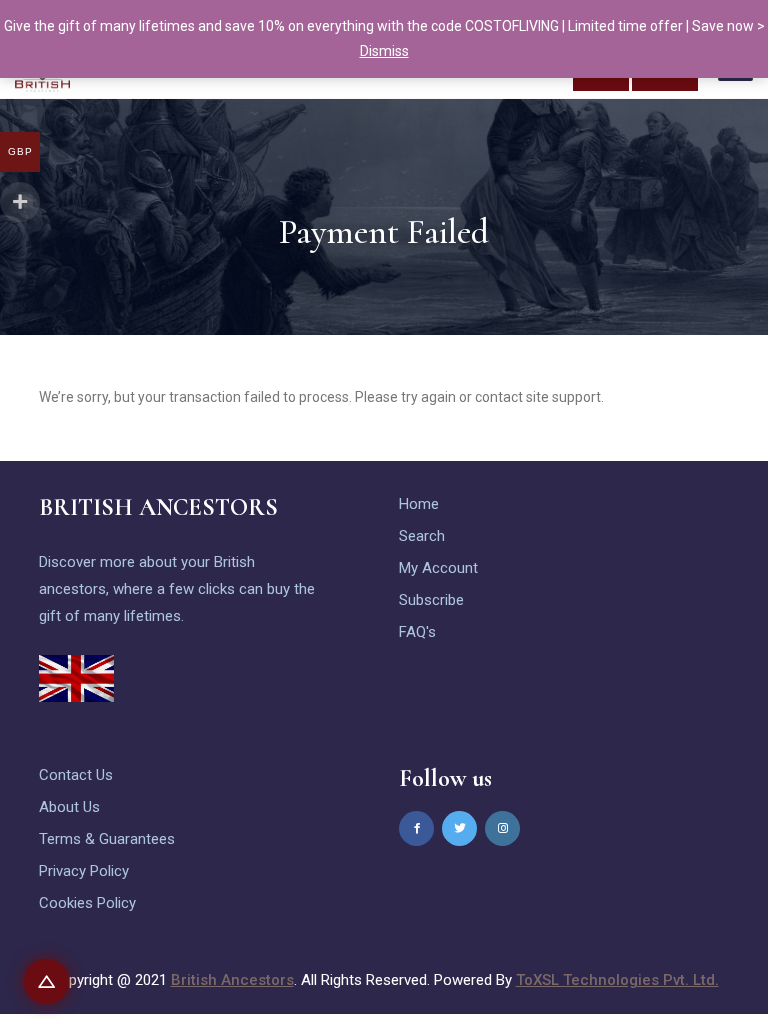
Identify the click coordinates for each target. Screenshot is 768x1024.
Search (422, 536)
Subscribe (431, 600)
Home (419, 504)
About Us (69, 807)
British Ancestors (232, 980)
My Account (438, 568)
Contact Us (76, 775)
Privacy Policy (84, 871)
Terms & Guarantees (107, 839)
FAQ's (417, 632)
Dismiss (384, 51)
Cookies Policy (87, 903)
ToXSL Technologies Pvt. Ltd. (617, 980)
